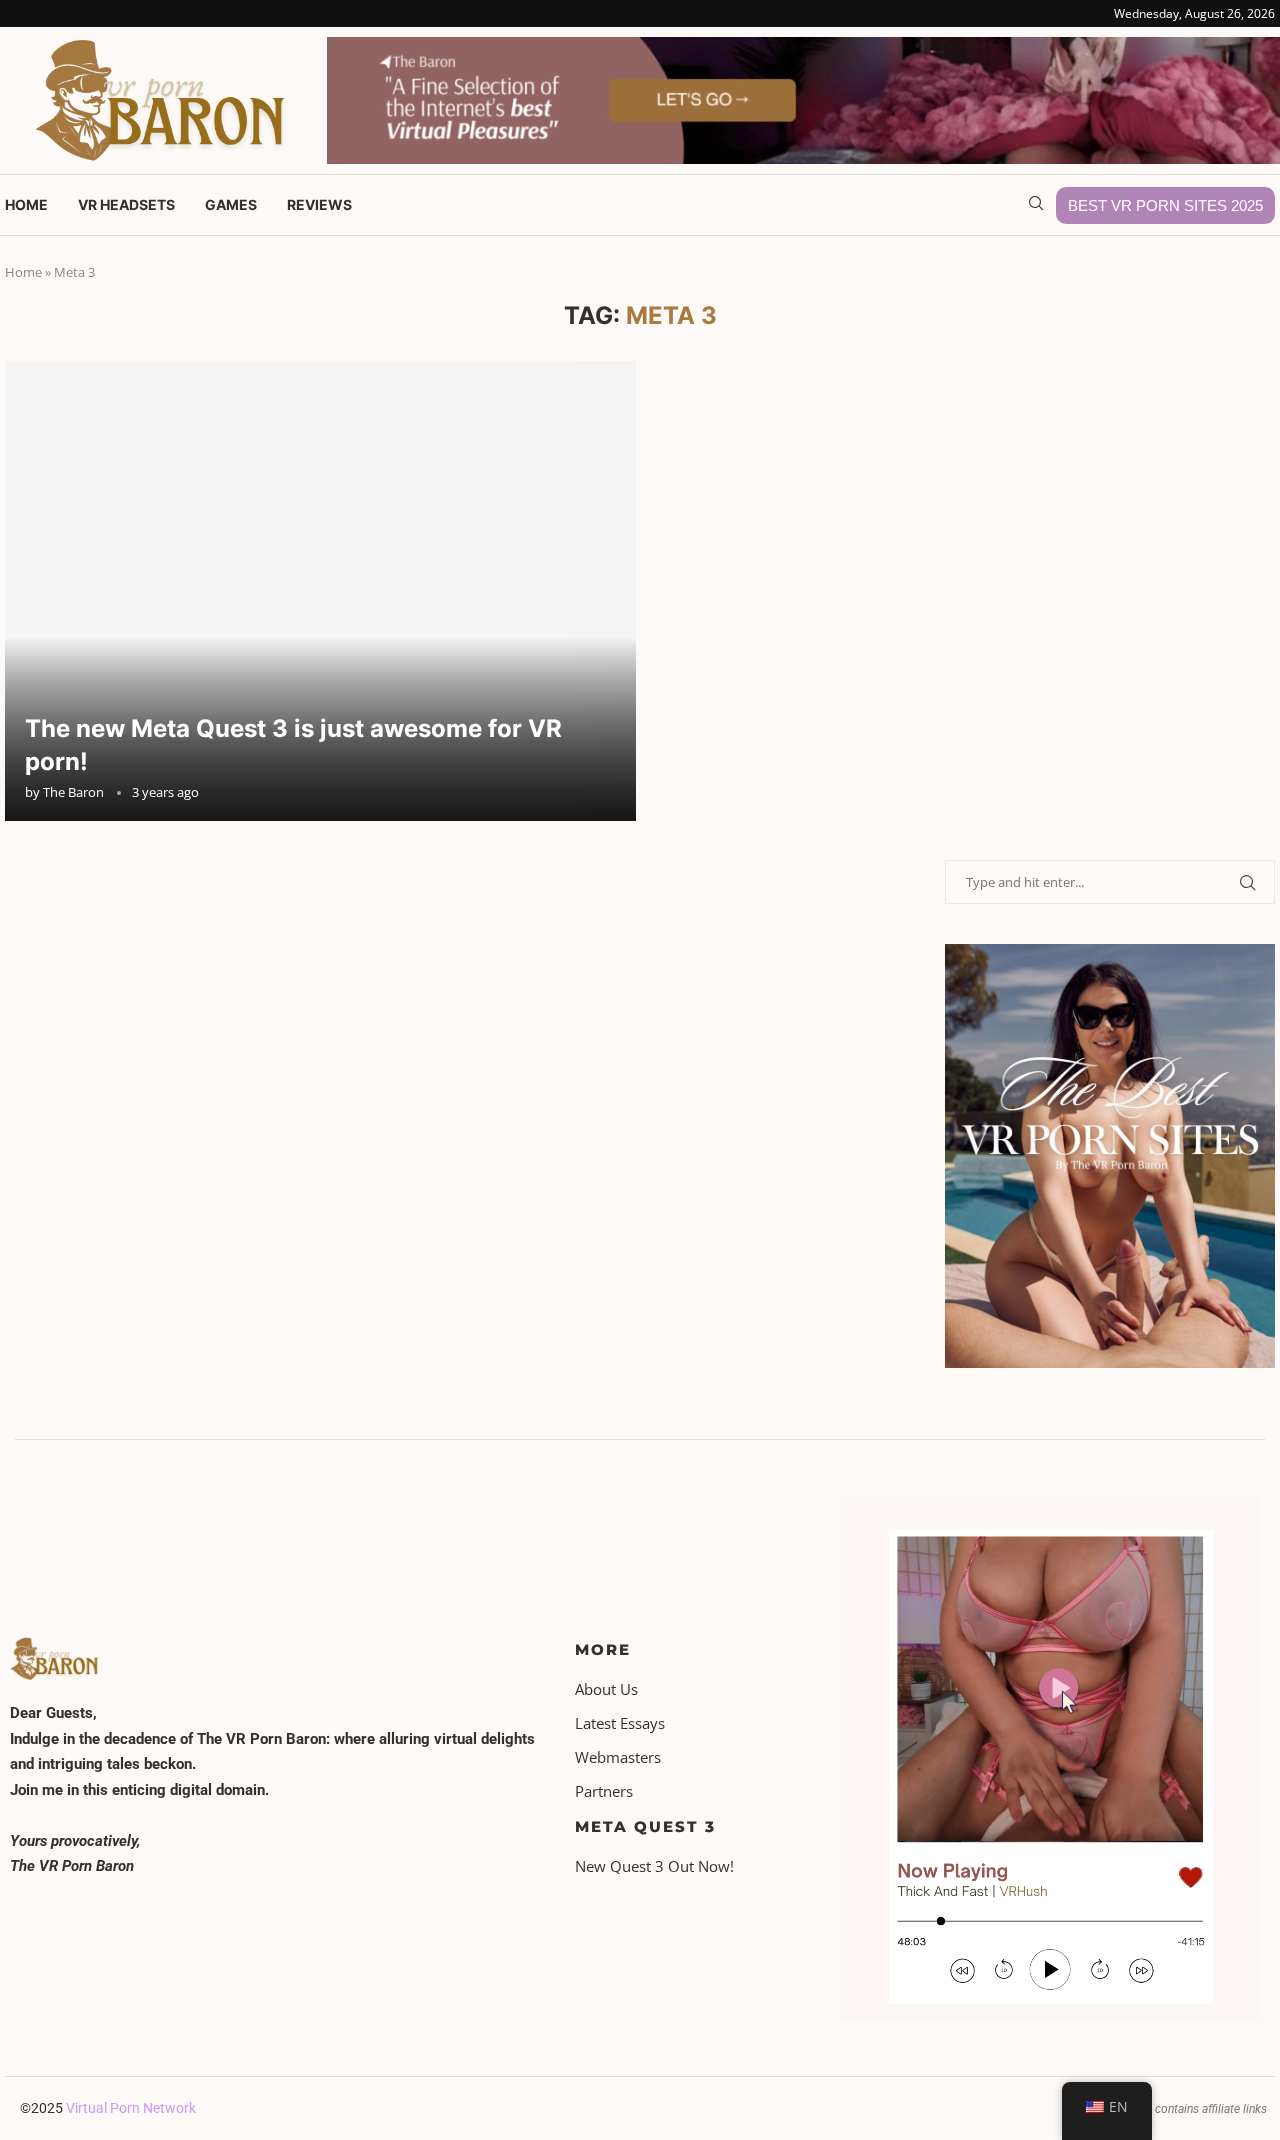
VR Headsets (126, 204)
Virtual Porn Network (131, 2108)
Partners (604, 1791)
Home (26, 204)
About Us (606, 1689)
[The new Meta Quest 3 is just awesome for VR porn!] (320, 591)
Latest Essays (620, 1723)
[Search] (1036, 205)
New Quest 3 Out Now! (654, 1866)
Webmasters (618, 1757)
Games (231, 204)
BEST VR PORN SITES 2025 (1165, 205)
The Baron (73, 792)
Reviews (319, 204)
